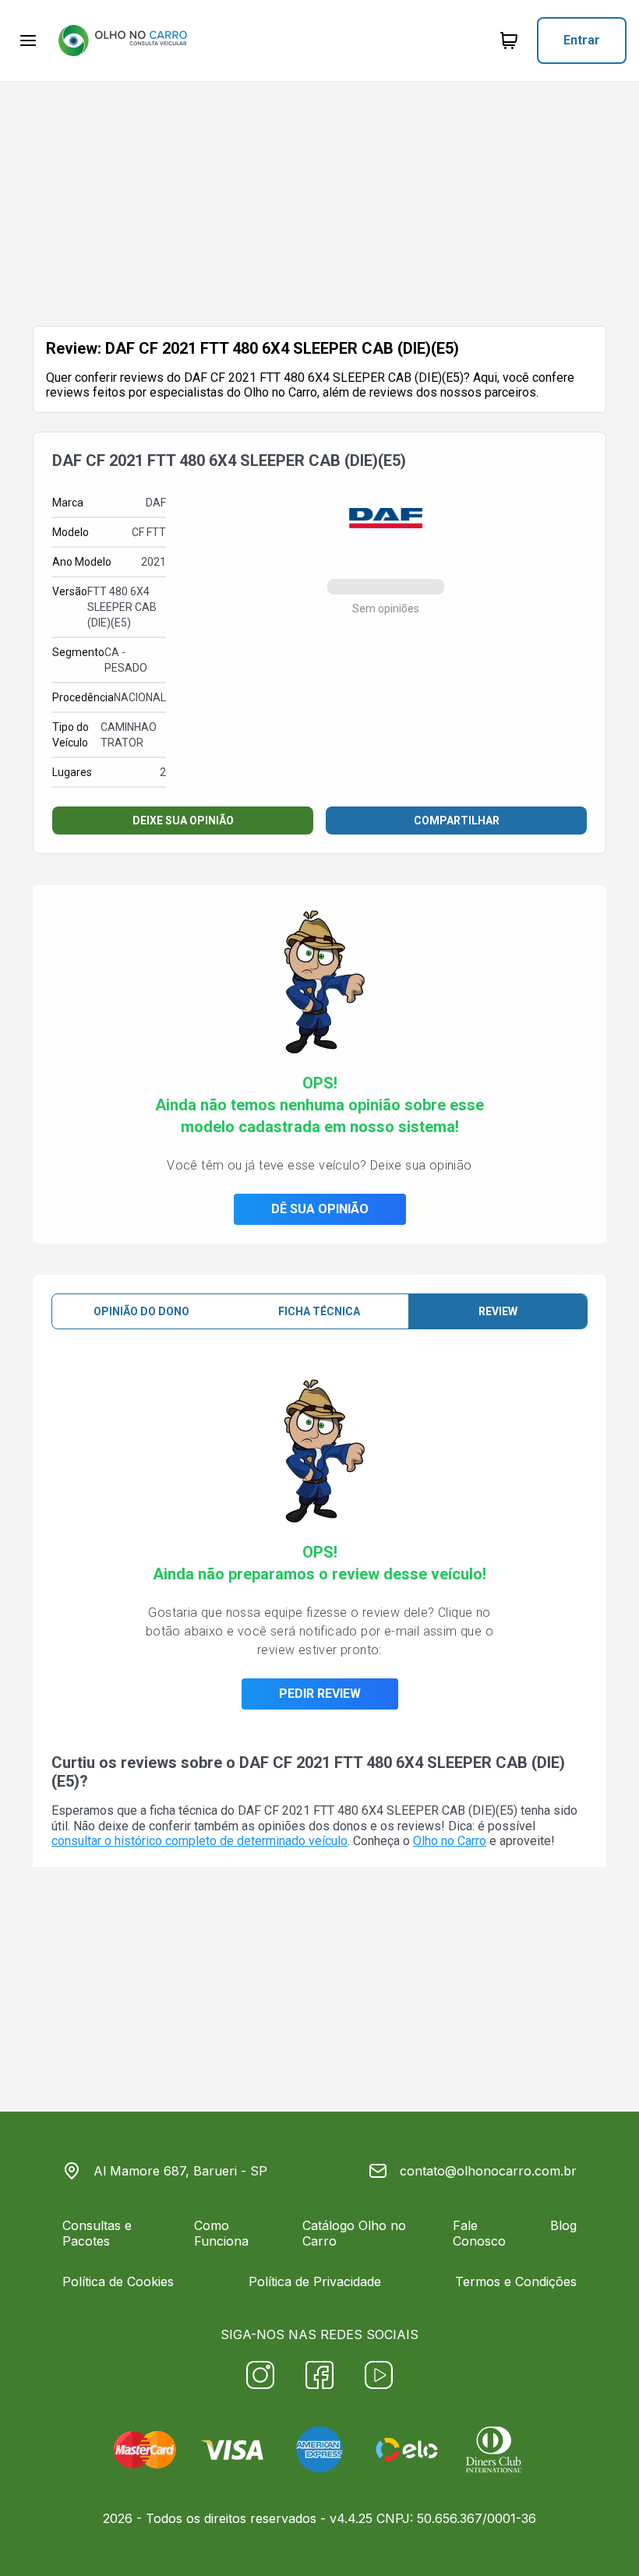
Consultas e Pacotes (97, 2233)
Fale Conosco (479, 2233)
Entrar (582, 40)
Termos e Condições (516, 2281)
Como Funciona (221, 2233)
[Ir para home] (122, 41)
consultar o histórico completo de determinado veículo (199, 1841)
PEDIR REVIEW (320, 1694)
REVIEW (498, 1311)
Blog (563, 2225)
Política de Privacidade (315, 2281)
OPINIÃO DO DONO (141, 1311)
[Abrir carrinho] (28, 41)
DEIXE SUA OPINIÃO (183, 820)
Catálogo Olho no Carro (354, 2233)
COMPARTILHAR (457, 820)
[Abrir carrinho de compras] (509, 41)
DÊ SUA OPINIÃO (320, 1209)
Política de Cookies (118, 2281)
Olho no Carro (450, 1841)
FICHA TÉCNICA (319, 1311)
